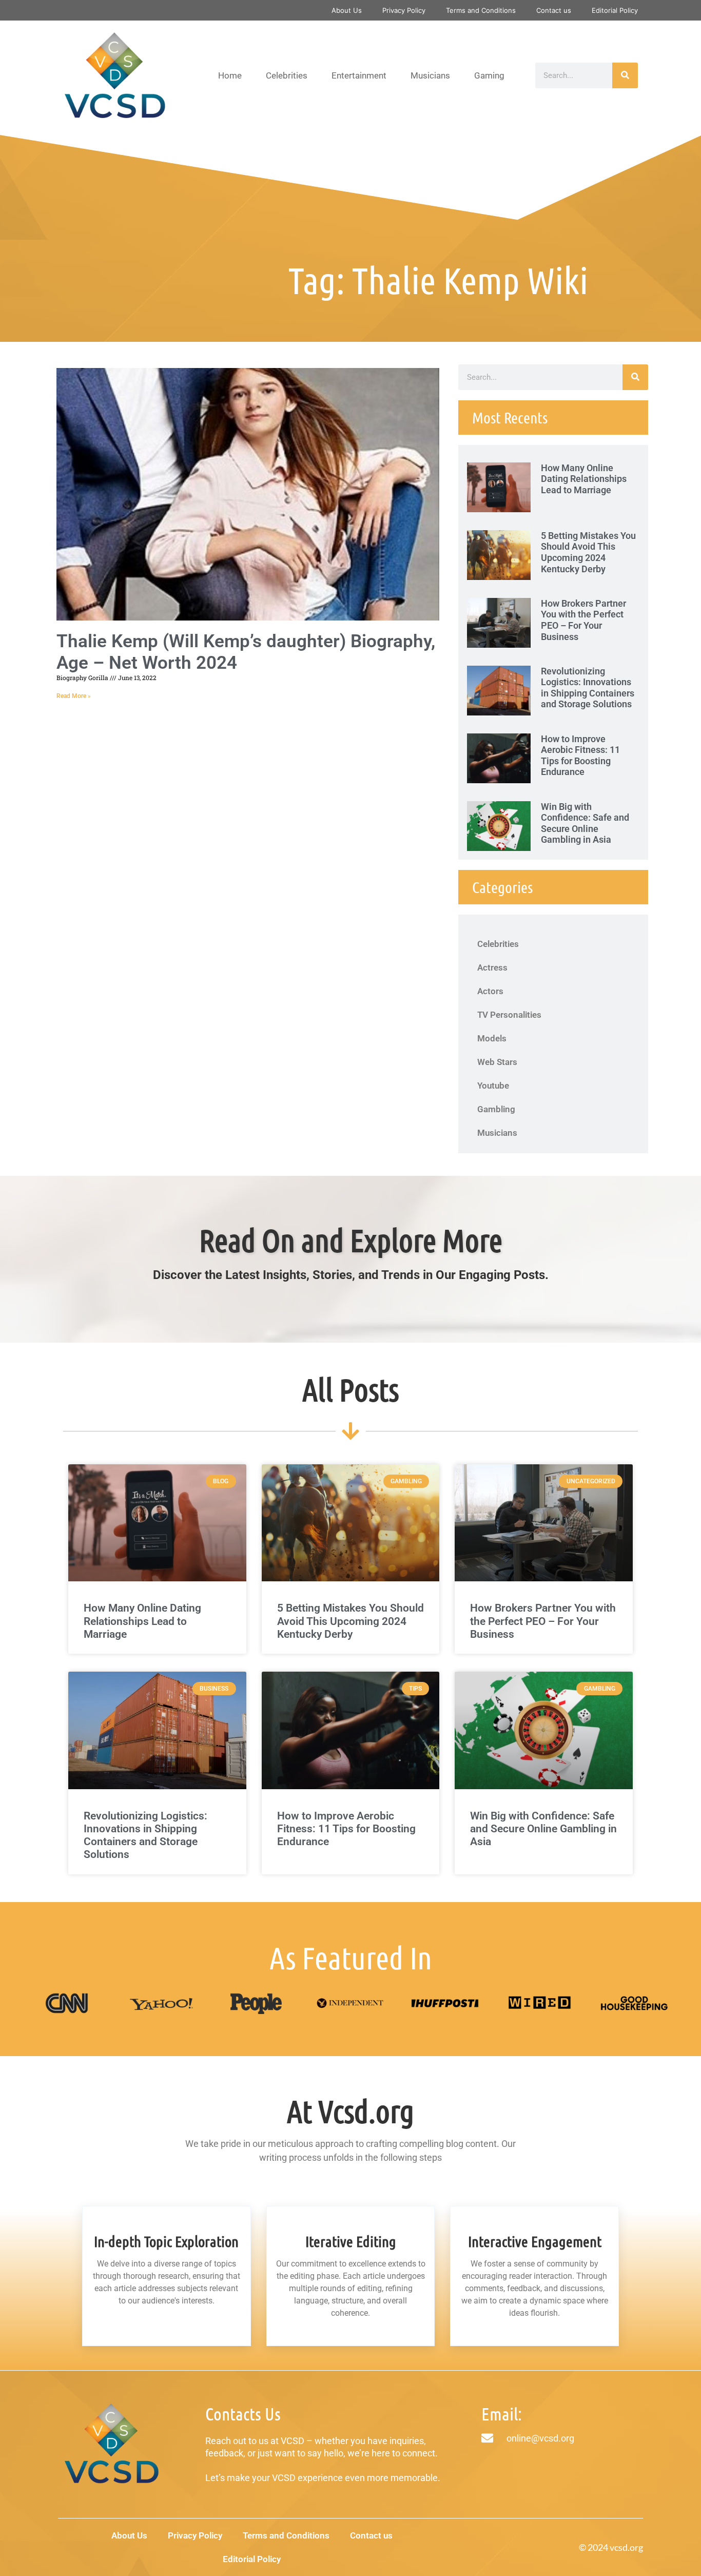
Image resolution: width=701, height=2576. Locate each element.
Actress (492, 967)
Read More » (74, 696)
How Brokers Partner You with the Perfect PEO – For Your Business (583, 620)
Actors (490, 991)
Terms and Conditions (481, 10)
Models (492, 1038)
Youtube (493, 1086)
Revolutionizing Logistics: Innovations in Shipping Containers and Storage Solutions (588, 688)
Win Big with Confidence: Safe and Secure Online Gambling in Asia (585, 823)
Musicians (430, 75)
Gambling (496, 1109)
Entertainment (359, 75)
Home (230, 75)
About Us (347, 10)
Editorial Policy (615, 10)
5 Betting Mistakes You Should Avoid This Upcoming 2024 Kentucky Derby (588, 552)
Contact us (554, 10)
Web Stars (497, 1062)
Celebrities (287, 75)
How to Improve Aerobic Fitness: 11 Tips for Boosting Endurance (580, 756)
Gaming (489, 75)
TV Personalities (509, 1015)
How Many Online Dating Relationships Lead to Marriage (584, 479)
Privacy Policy (404, 10)
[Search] (625, 75)
